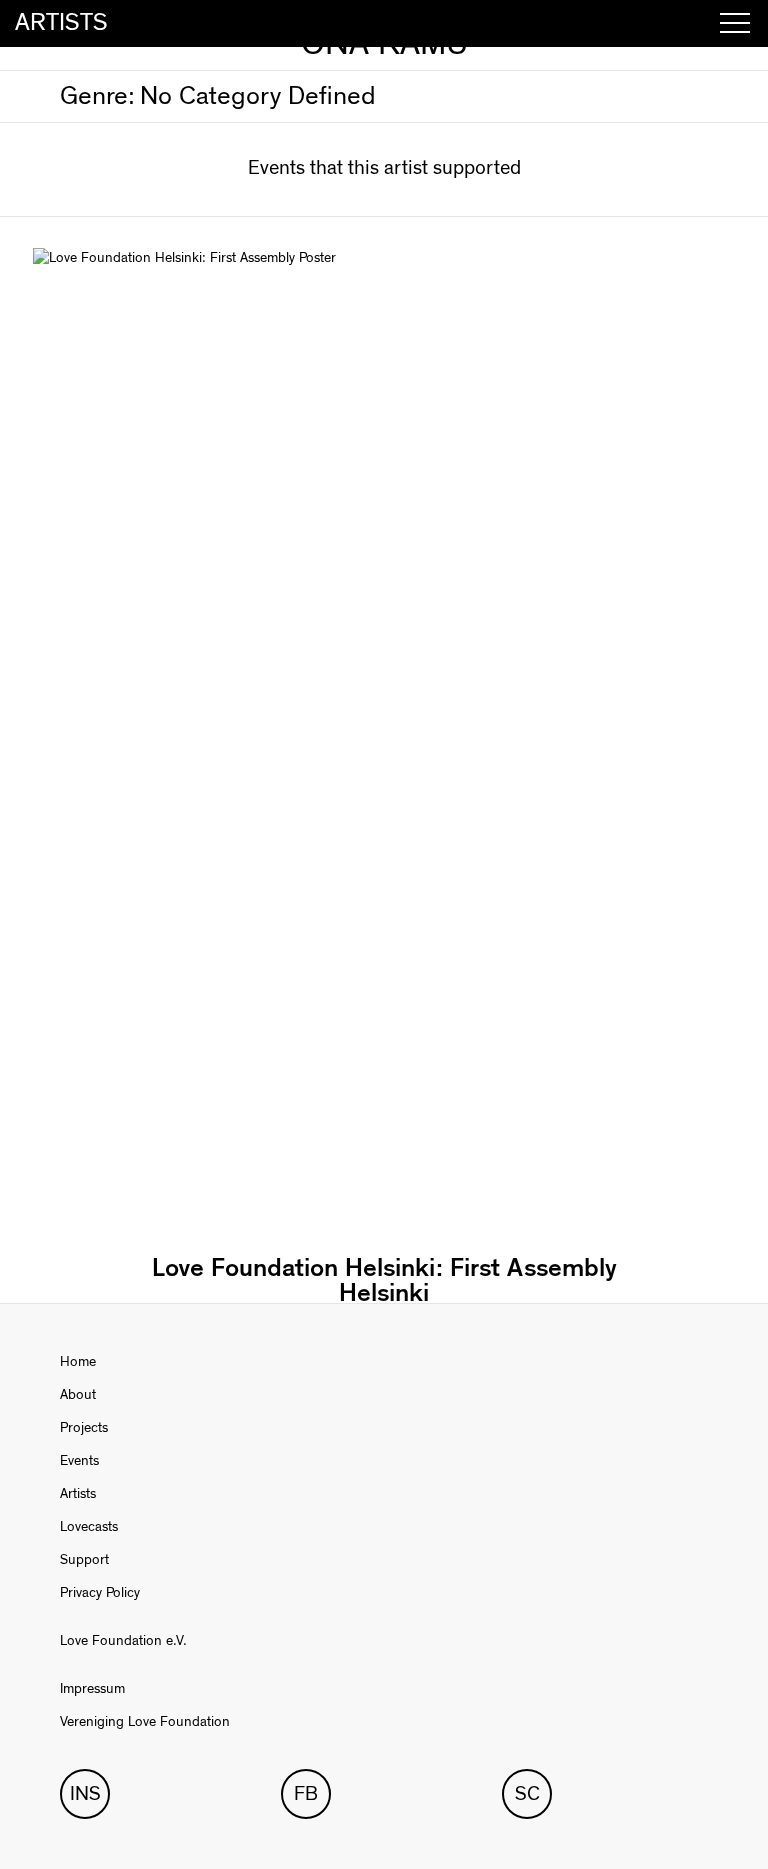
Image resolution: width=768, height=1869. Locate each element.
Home (78, 1362)
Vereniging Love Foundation (145, 1722)
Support (84, 1560)
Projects (84, 1428)
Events (79, 1461)
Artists (78, 1494)
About (78, 1395)
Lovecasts (89, 1527)
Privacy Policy (100, 1593)
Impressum (92, 1689)
